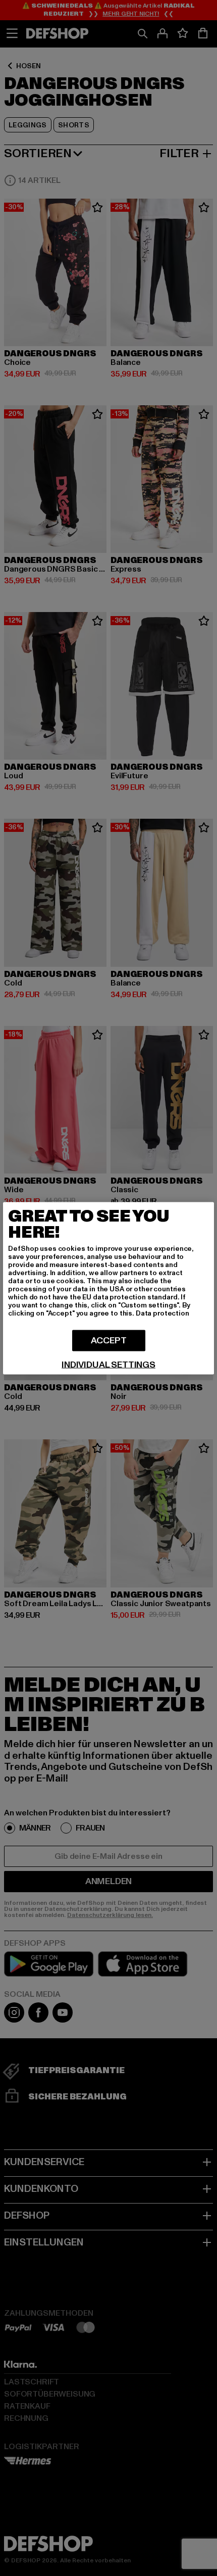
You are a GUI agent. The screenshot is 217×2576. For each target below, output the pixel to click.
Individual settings (108, 1365)
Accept (109, 1340)
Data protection (162, 1313)
